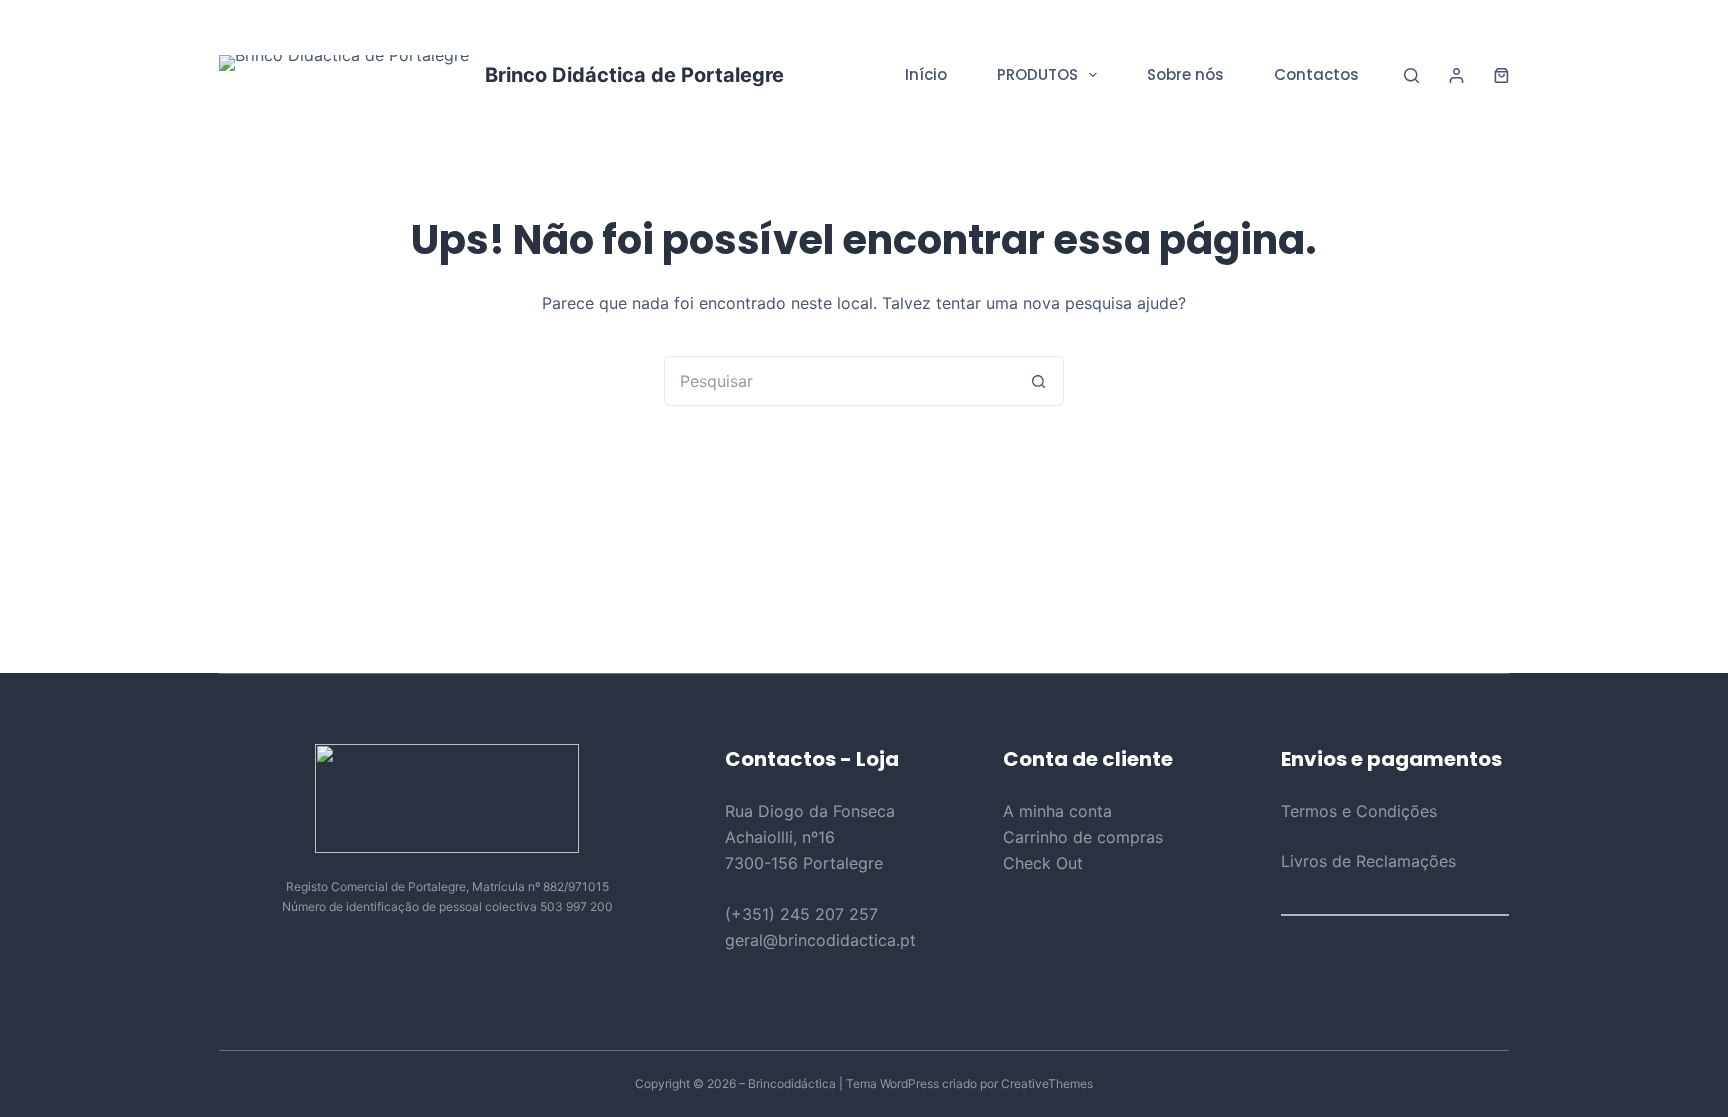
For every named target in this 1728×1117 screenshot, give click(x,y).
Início (926, 74)
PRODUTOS (1037, 74)
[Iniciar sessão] (1456, 75)
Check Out (1043, 863)
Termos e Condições (1359, 811)
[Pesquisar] (1411, 75)
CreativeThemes (1047, 1083)
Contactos (1316, 74)
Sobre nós (1185, 74)
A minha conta (1057, 811)
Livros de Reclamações (1368, 861)
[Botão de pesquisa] (1039, 381)
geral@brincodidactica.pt (820, 940)
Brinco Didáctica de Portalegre (634, 75)
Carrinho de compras (1083, 837)
